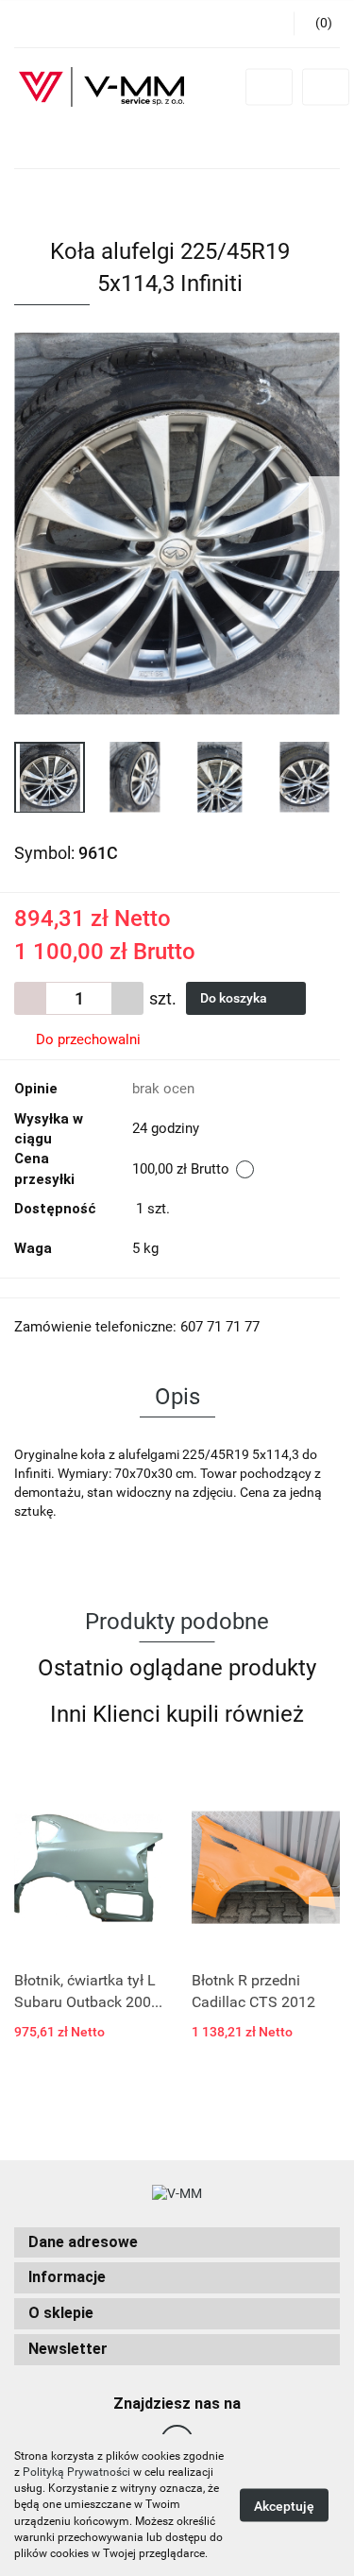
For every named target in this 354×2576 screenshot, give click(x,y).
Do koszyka (235, 998)
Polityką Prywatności (76, 2472)
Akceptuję (284, 2506)
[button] (177, 2243)
